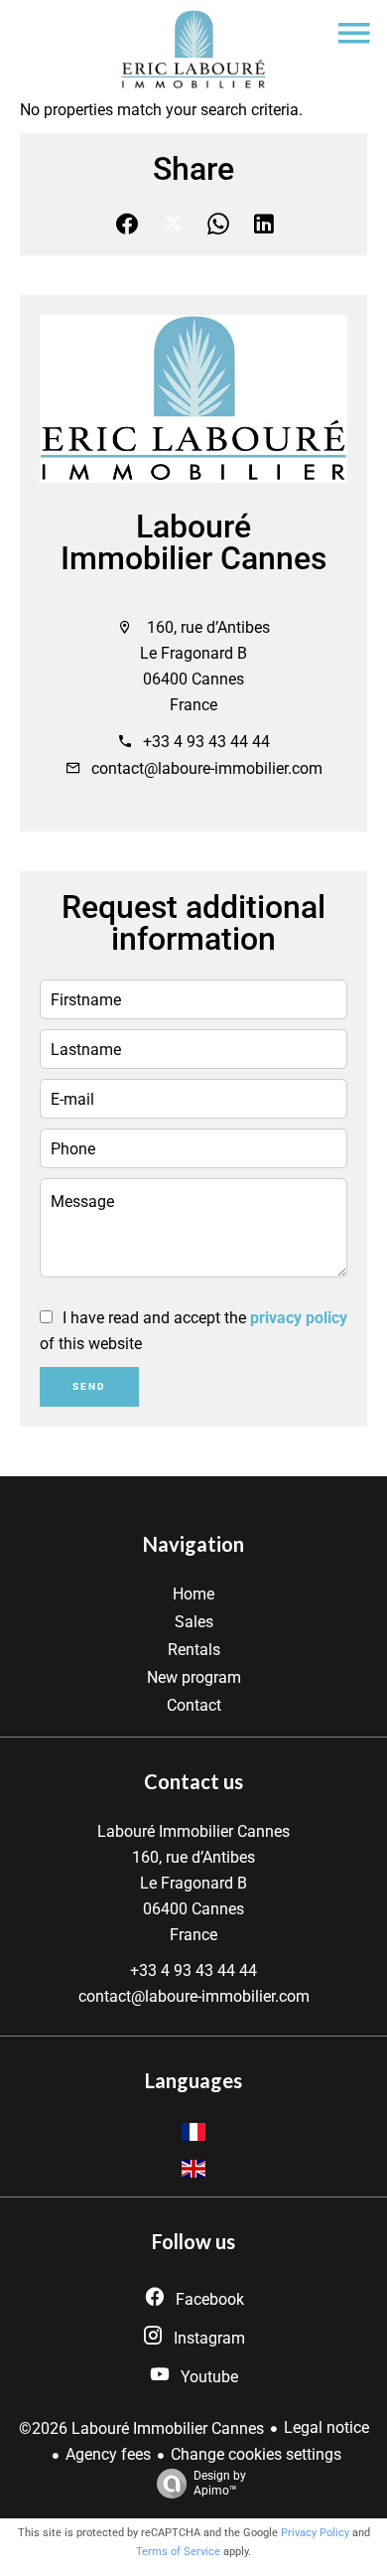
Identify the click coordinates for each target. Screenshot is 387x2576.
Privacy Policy (315, 2533)
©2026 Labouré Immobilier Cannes (141, 2428)
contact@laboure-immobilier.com (207, 768)
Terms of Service (178, 2552)
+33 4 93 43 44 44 (206, 742)
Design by (220, 2483)
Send (89, 1386)
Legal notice (326, 2427)
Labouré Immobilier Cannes (193, 542)
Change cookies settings (256, 2454)
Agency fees (108, 2454)
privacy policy (299, 1318)
